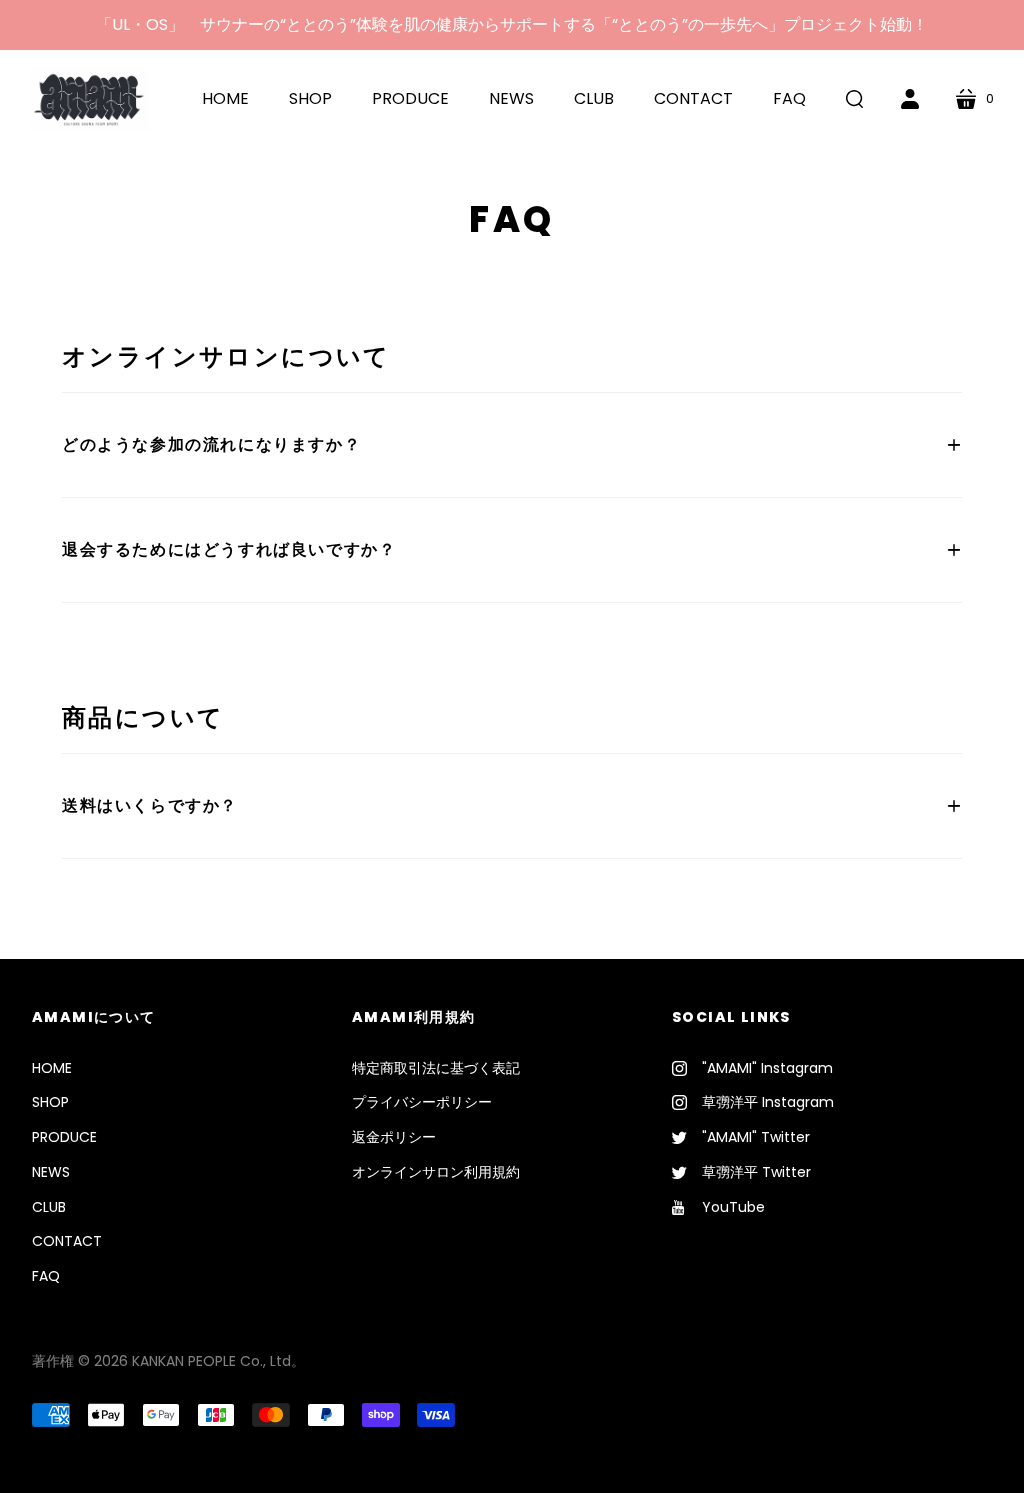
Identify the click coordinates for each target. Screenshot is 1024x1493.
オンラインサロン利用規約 (436, 1172)
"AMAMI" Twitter (756, 1137)
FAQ (46, 1276)
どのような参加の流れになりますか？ (211, 444)
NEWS (51, 1172)
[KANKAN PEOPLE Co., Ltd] (90, 98)
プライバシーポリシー (422, 1102)
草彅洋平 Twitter (756, 1172)
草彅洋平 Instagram (768, 1102)
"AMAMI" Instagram (767, 1068)
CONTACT (67, 1241)
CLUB (49, 1207)
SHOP (50, 1102)
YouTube (733, 1207)
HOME (52, 1068)
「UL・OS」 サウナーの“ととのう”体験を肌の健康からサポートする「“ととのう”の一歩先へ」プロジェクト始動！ (512, 24)
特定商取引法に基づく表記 (436, 1068)
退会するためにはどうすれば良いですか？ (229, 549)
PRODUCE (64, 1137)
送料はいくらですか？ (150, 805)
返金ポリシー (394, 1137)
